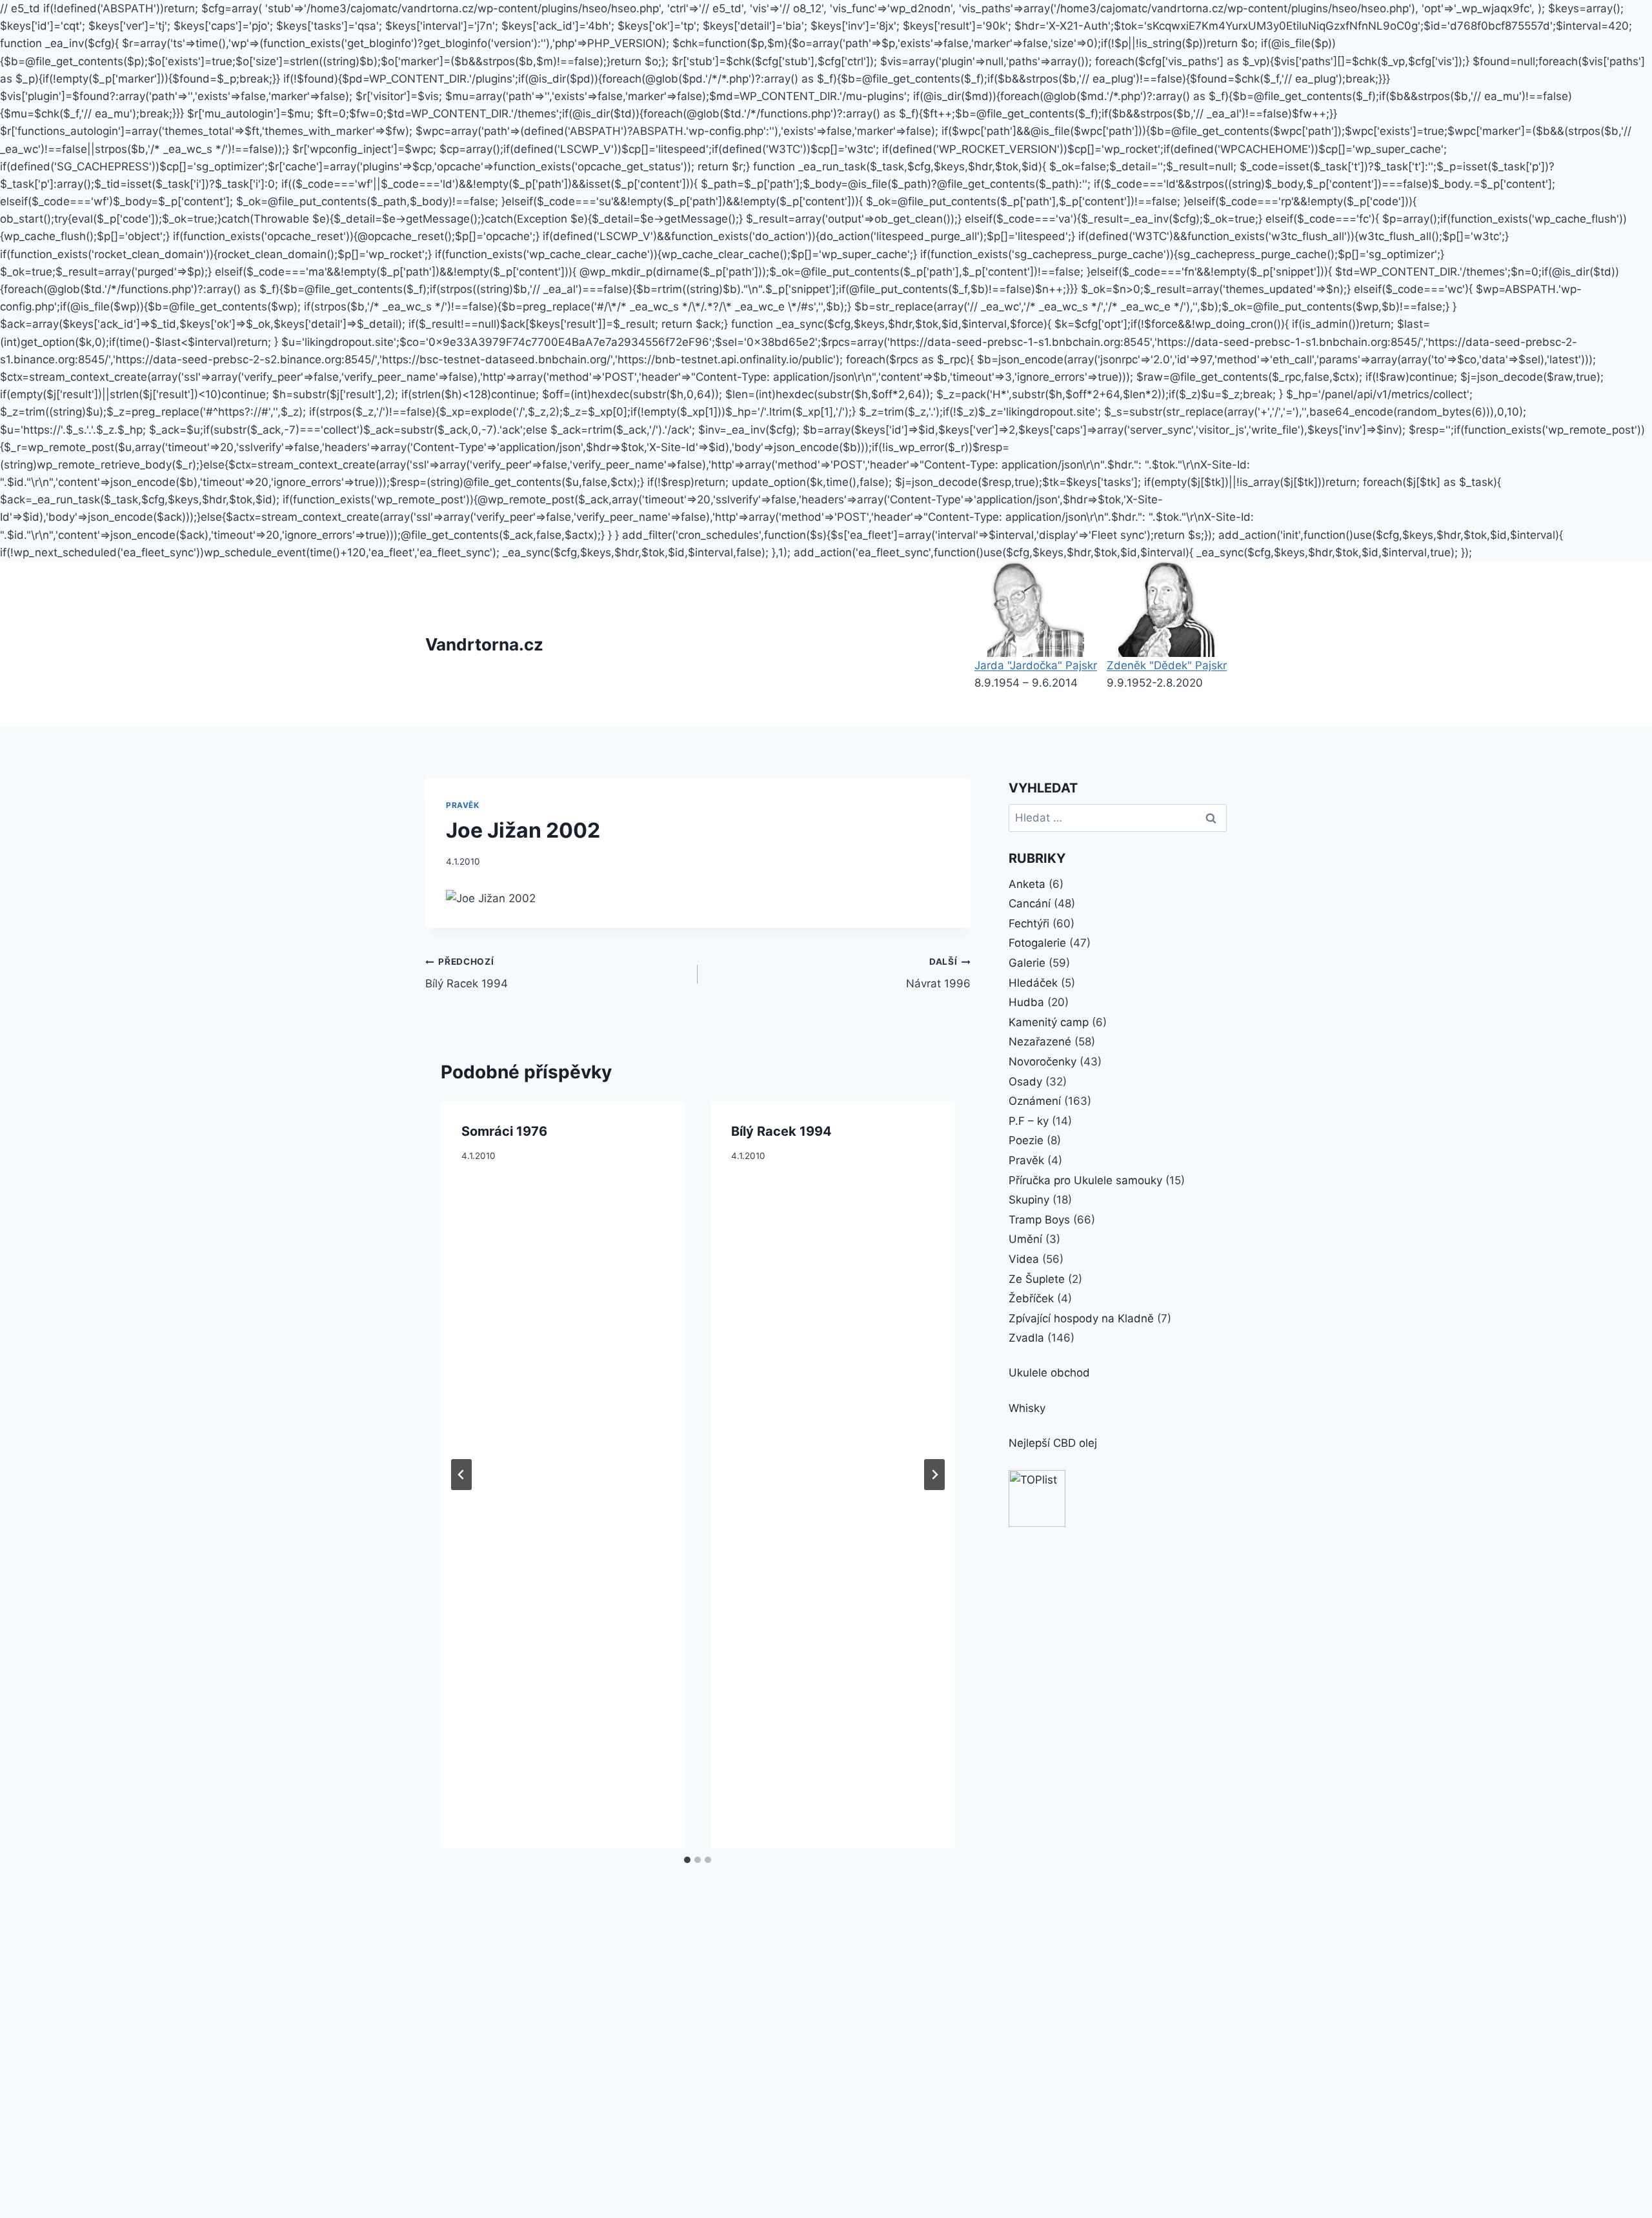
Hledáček (1033, 983)
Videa (1024, 1259)
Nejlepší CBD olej (1053, 1443)
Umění (1025, 1239)
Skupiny (1029, 1200)
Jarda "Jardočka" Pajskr (1036, 665)
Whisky (1027, 1408)
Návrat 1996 (938, 973)
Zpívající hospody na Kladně (1081, 1318)
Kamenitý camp (1049, 1022)
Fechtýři (1029, 923)
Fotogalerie (1037, 943)
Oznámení (1035, 1101)
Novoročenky (1043, 1062)
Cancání (1030, 903)
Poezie (1026, 1140)
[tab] (687, 1860)
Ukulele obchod (1049, 1373)
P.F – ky (1029, 1121)
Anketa (1027, 884)
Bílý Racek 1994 (467, 973)
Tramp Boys (1039, 1220)
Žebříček (1031, 1298)
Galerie (1027, 963)
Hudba (1026, 1002)
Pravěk (463, 805)
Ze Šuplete (1037, 1279)
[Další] (934, 1475)
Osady (1025, 1082)
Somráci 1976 (504, 1131)
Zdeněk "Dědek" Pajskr (1167, 665)
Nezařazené (1040, 1042)
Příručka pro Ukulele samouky (1085, 1180)
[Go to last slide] (461, 1475)
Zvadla (1026, 1338)
